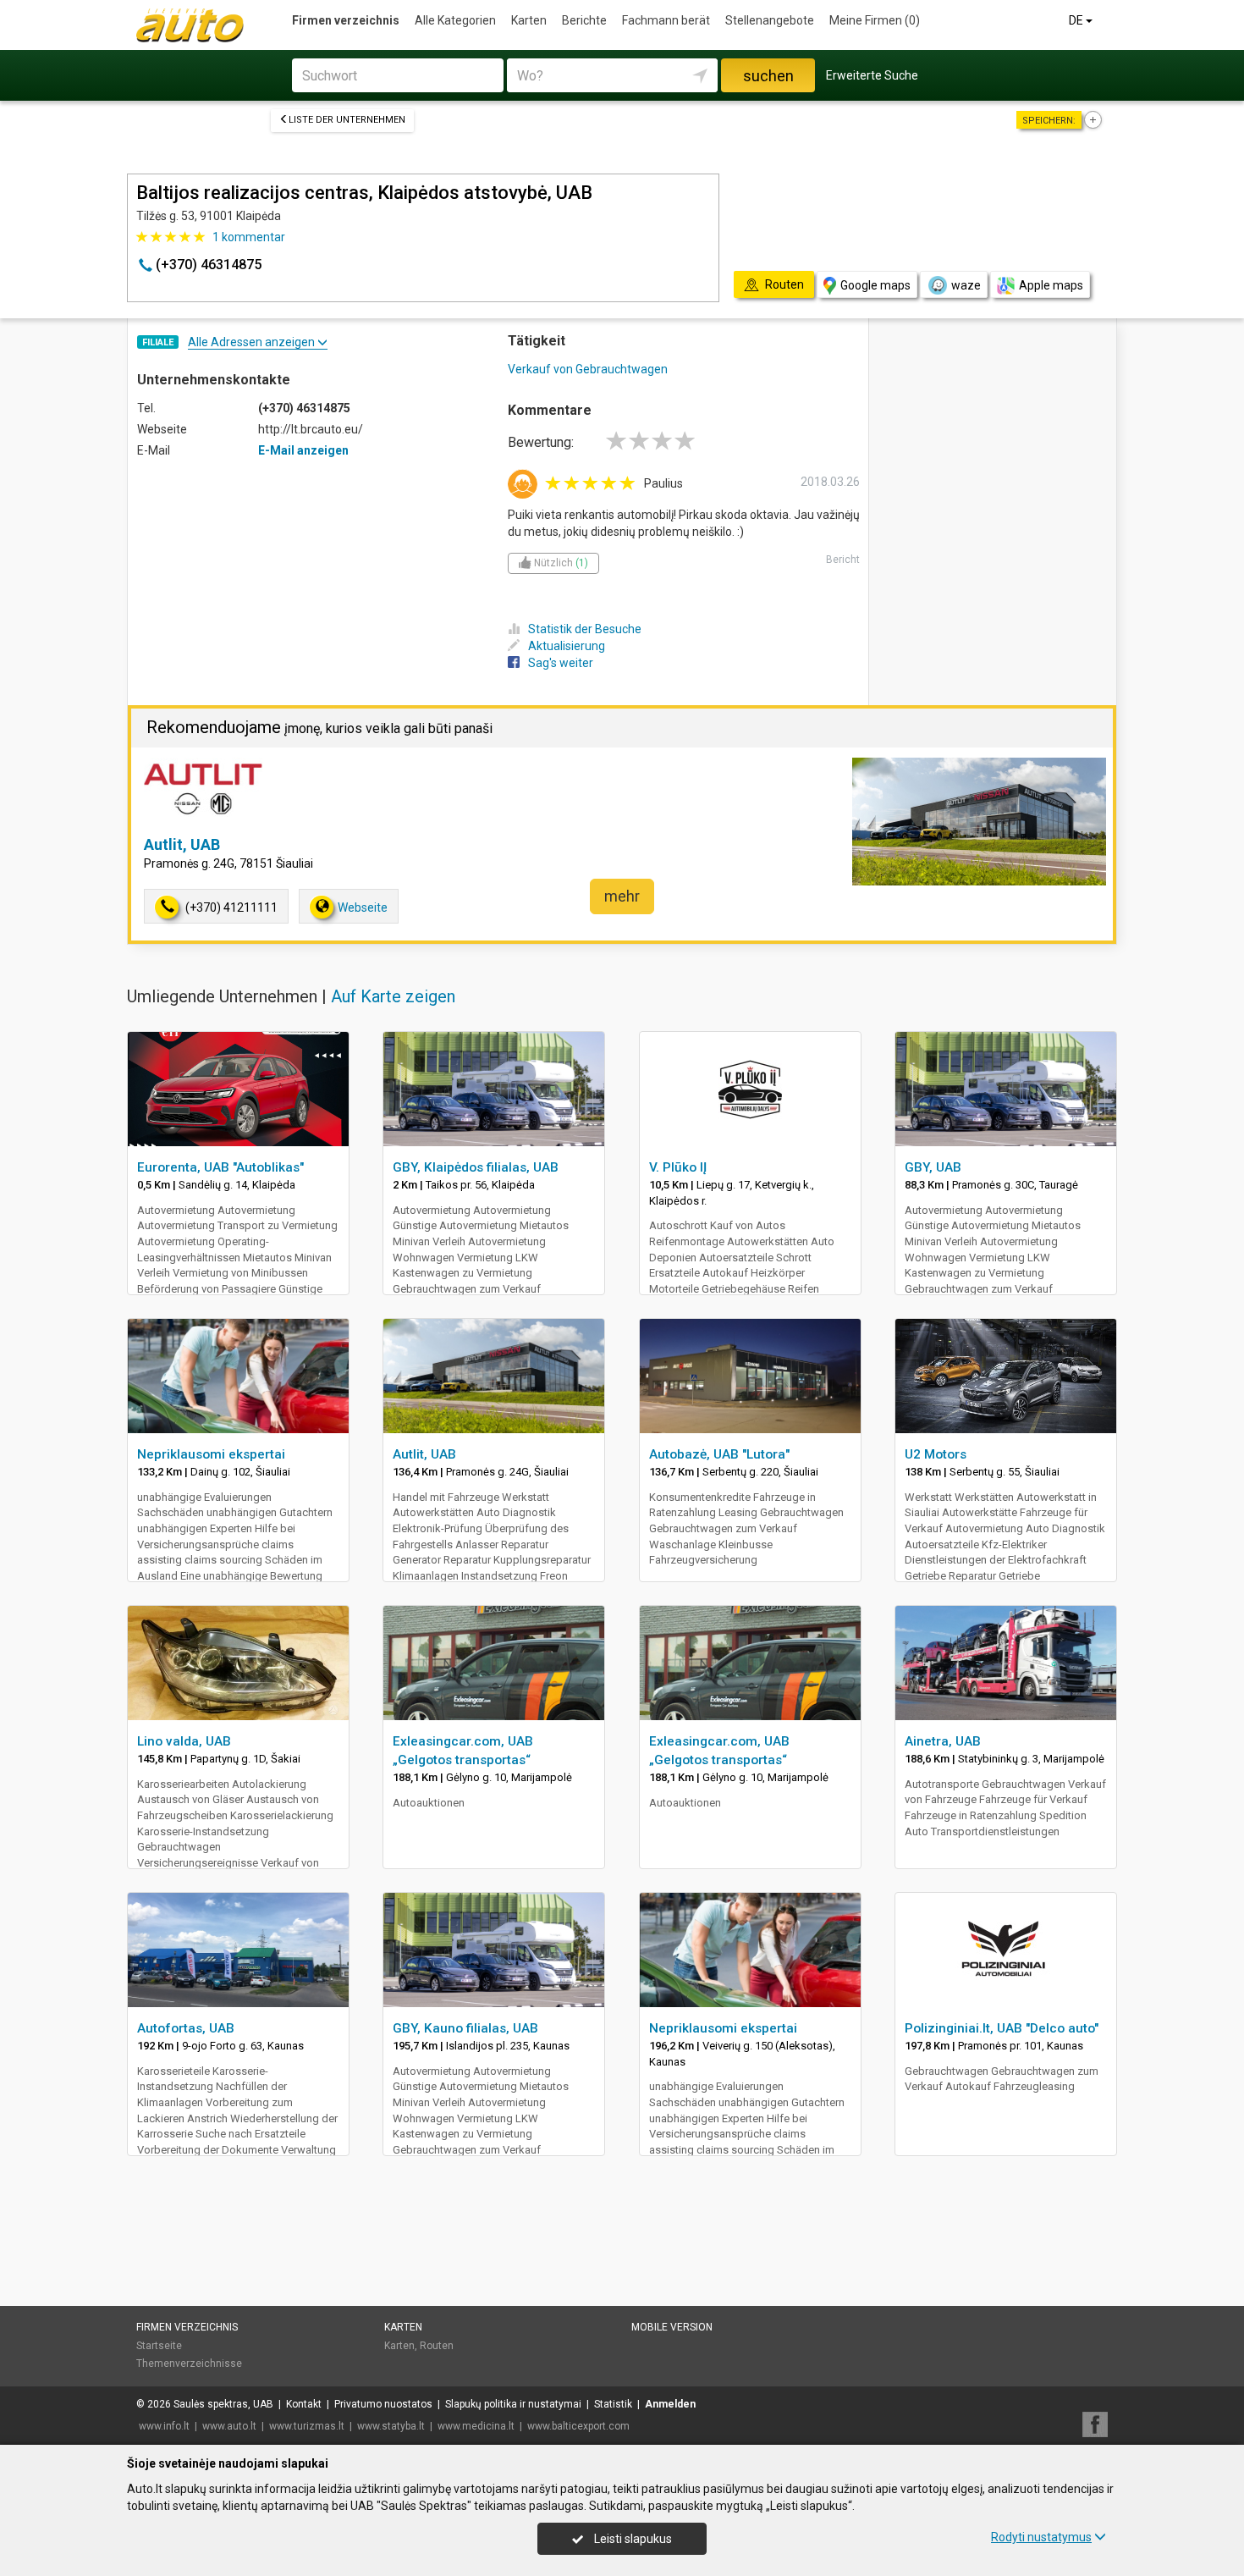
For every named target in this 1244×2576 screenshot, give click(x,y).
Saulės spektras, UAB (223, 2404)
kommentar (249, 237)
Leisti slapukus (632, 2539)
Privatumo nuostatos (383, 2404)
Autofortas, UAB (186, 2028)
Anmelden (670, 2404)
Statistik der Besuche (585, 629)
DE (1077, 20)
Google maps (875, 285)
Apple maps (1051, 285)
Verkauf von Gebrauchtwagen (588, 369)
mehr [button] (622, 896)
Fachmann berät (666, 20)
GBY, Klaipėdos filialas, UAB (476, 1167)
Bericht (843, 560)
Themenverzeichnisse (189, 2364)
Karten (529, 20)
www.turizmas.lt (307, 2426)
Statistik (613, 2404)
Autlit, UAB (182, 844)
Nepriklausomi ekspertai (211, 1454)
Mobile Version (672, 2327)
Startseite (159, 2346)
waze (966, 285)
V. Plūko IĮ (678, 1167)
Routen (437, 2346)
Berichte (584, 20)
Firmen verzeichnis (346, 20)
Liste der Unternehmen (347, 120)
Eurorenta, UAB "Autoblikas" (220, 1167)
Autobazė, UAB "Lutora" (719, 1454)
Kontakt (304, 2404)
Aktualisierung (567, 646)
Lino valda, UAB (184, 1741)
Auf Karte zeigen (393, 996)
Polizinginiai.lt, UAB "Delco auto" (1002, 2028)
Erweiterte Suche (872, 75)
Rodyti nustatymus (1041, 2537)
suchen (768, 76)
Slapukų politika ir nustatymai (513, 2404)
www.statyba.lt (391, 2426)
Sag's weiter (561, 663)
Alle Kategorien (455, 20)
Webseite (363, 907)
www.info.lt (164, 2426)
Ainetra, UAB (943, 1741)
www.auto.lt (229, 2426)
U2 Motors (936, 1454)
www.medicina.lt (476, 2426)
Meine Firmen (875, 20)
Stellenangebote (770, 20)
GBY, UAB (933, 1167)
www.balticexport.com (578, 2426)
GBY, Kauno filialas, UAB (465, 2028)
